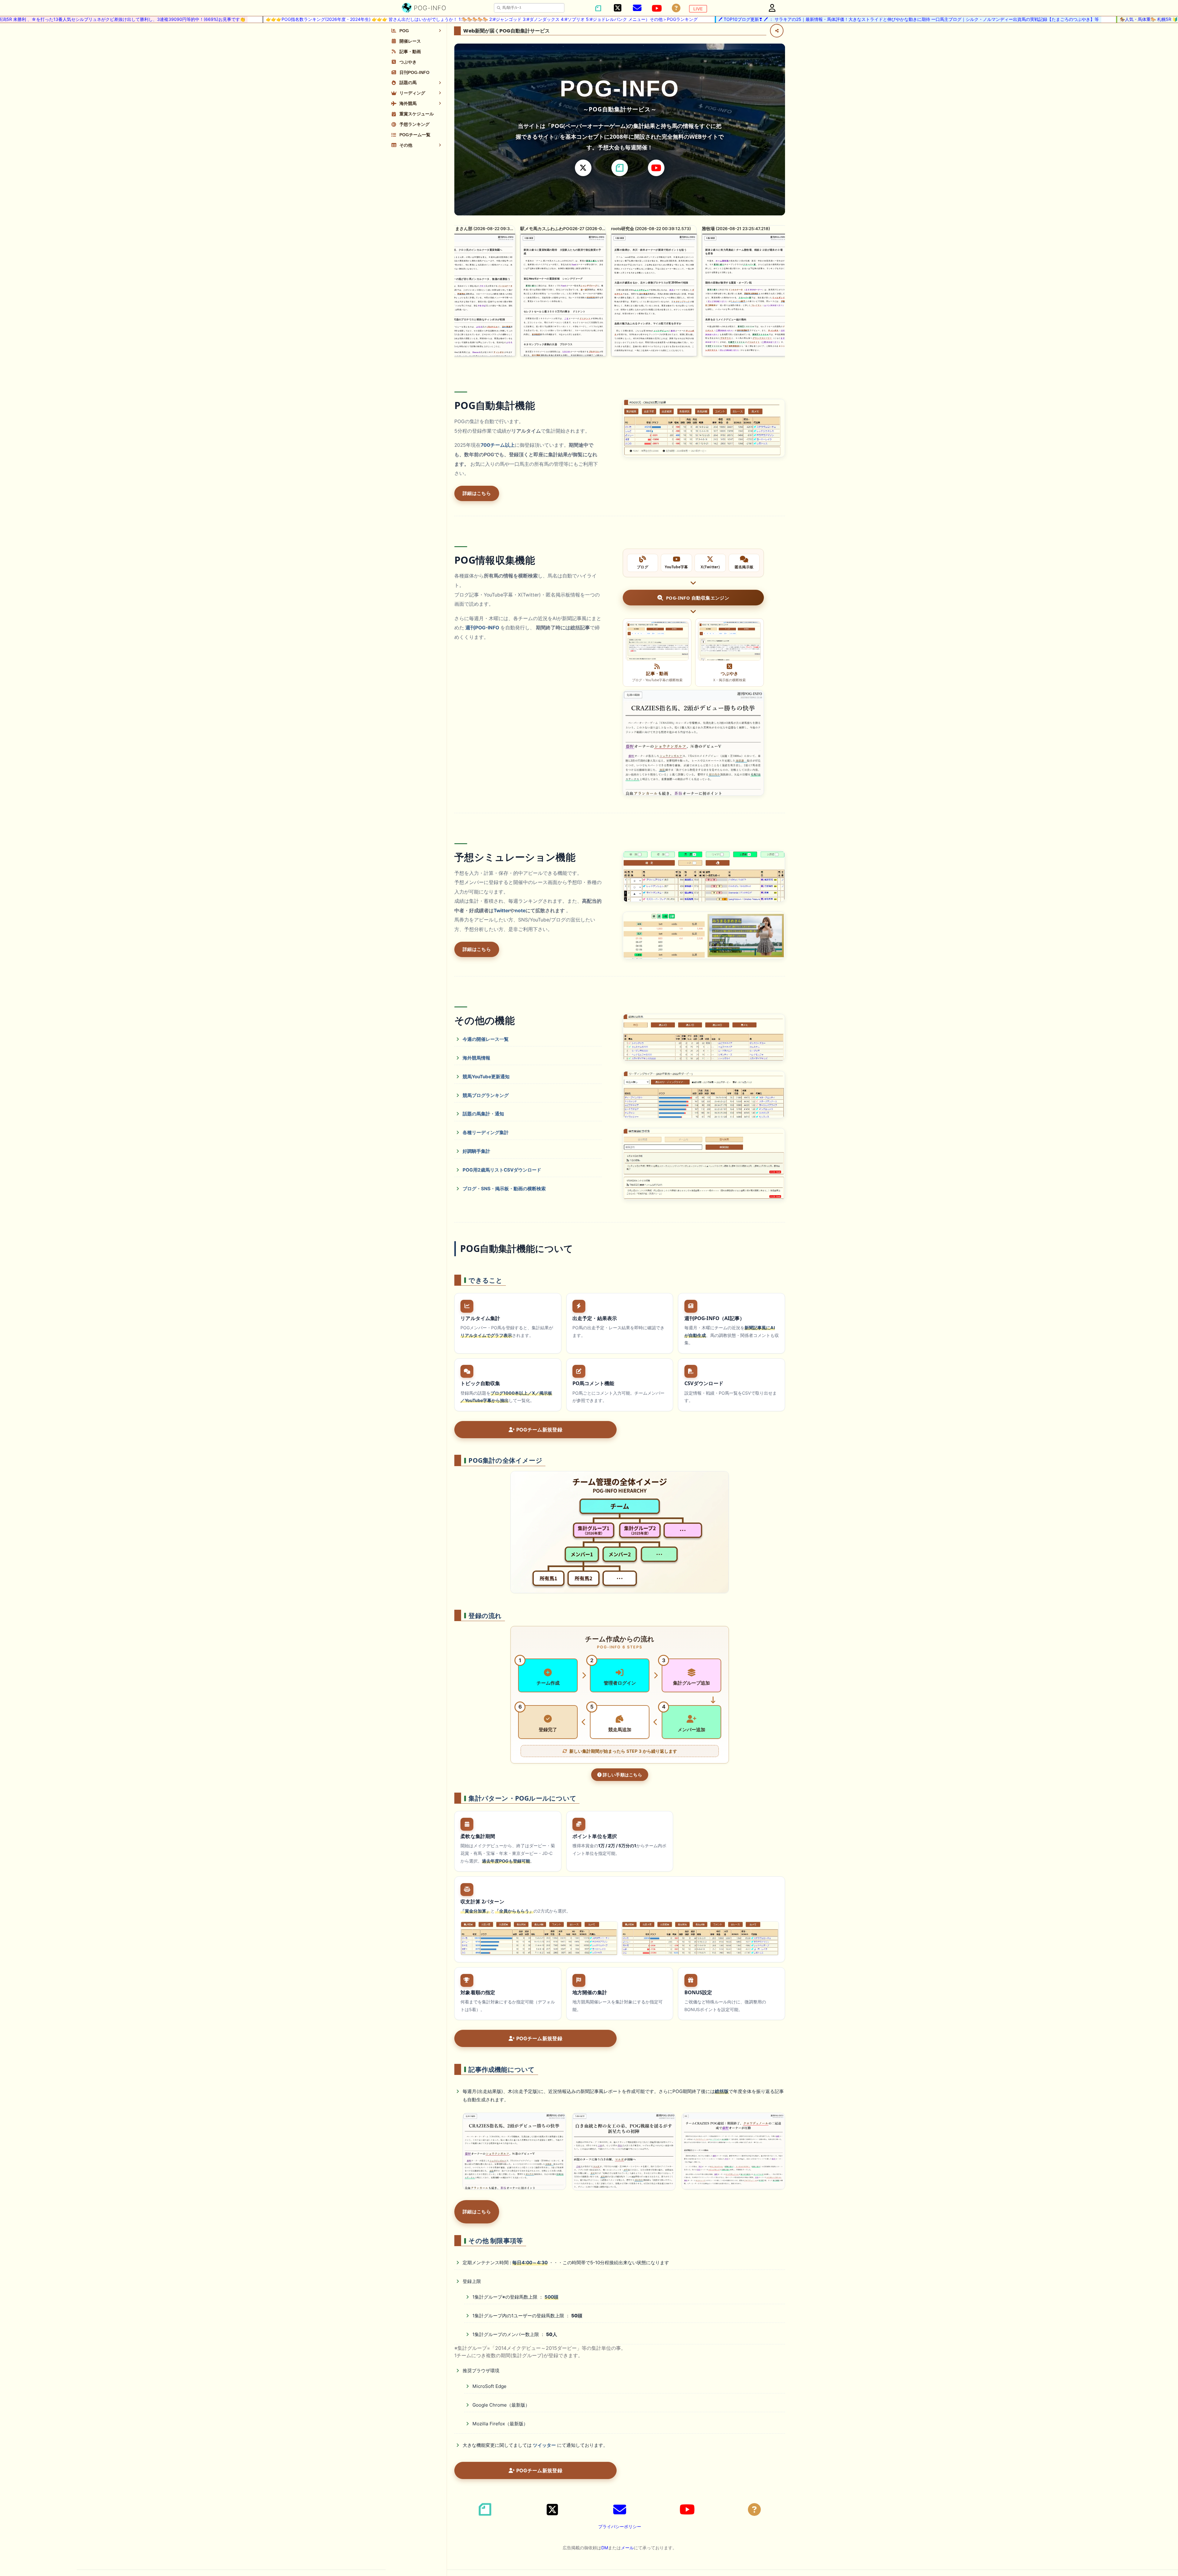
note (520, 911)
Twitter (502, 911)
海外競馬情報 (476, 1058)
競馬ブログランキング (486, 1095)
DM (605, 2548)
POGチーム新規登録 (539, 1430)
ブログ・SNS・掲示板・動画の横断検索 (504, 1189)
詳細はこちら (477, 493)
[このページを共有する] (777, 31)
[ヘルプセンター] (676, 8)
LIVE (698, 9)
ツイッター (544, 2445)
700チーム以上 (498, 445)
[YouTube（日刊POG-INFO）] (657, 8)
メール (627, 2548)
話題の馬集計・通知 (483, 1114)
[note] (620, 168)
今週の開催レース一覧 (486, 1039)
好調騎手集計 (476, 1151)
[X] (583, 168)
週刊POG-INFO (482, 628)
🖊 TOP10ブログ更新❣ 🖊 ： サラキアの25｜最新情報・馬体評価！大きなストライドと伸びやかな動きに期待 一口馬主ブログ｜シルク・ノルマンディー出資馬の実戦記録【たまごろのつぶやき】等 (752, 19)
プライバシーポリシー (620, 2526)
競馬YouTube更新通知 (486, 1077)
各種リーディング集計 (486, 1132)
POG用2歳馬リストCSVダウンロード (502, 1170)
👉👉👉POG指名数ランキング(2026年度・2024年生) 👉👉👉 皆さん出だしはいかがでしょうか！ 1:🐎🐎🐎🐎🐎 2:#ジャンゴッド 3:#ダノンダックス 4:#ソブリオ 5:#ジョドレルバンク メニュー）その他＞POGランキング (325, 19)
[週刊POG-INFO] (693, 743)
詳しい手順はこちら (622, 1775)
